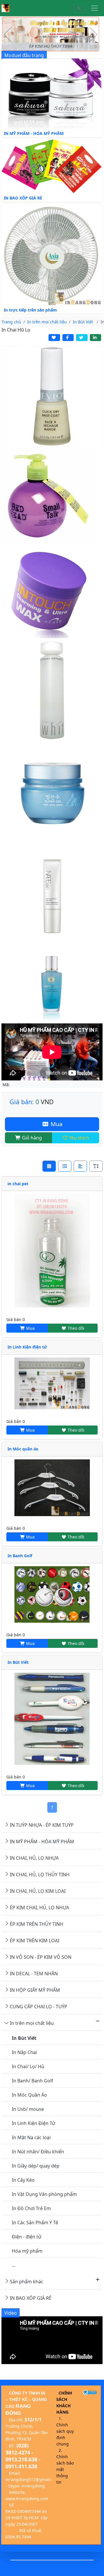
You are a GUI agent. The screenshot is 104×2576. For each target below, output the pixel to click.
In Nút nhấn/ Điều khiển (38, 2152)
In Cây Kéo (23, 2180)
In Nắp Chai (24, 2052)
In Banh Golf (20, 1556)
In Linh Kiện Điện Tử (34, 2123)
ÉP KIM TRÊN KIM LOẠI (35, 1941)
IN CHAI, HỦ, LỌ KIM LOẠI (38, 1891)
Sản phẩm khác (27, 2282)
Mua (56, 1124)
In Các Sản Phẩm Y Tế (35, 2223)
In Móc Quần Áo (29, 2095)
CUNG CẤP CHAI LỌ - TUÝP (39, 2007)
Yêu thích (78, 1138)
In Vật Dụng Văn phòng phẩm (44, 2194)
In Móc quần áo (23, 1449)
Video (11, 2313)
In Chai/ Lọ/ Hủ (28, 2066)
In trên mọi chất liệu (32, 2023)
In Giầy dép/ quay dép (36, 2166)
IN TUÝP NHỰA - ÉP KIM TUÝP (42, 1825)
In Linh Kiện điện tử (27, 1347)
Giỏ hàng (31, 1138)
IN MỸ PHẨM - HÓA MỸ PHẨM (34, 133)
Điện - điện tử (27, 2237)
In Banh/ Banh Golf (32, 2081)
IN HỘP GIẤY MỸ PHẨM (35, 1990)
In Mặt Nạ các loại (31, 2137)
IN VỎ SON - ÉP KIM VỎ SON (41, 1957)
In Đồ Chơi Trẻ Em (31, 2208)
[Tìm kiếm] (79, 8)
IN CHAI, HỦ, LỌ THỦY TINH (40, 1875)
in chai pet (18, 1184)
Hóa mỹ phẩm (27, 2251)
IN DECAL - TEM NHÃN (34, 1974)
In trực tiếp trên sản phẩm (30, 310)
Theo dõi (75, 1328)
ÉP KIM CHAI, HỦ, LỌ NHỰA (39, 1908)
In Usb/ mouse (28, 2109)
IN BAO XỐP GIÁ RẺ (23, 198)
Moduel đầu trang (24, 55)
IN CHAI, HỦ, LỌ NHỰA (34, 1858)
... (14, 2265)
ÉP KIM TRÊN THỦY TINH (37, 1924)
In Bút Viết (18, 1662)
